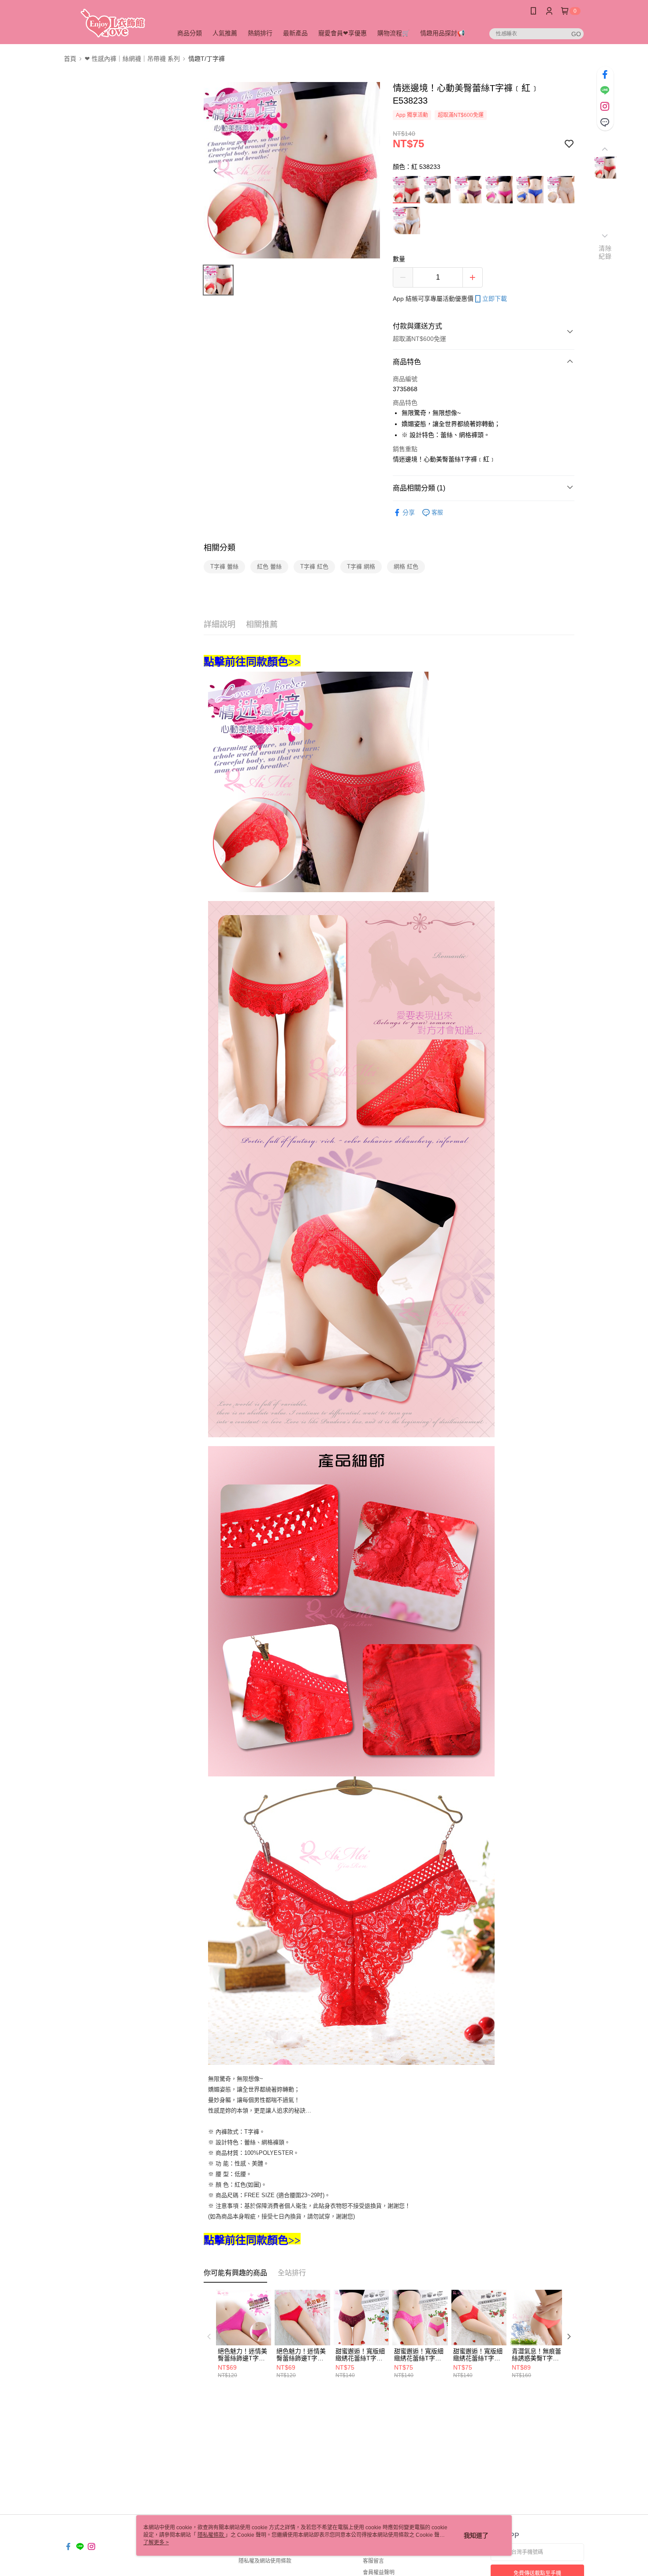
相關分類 (220, 548)
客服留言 (373, 2561)
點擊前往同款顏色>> (252, 662)
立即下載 (495, 299)
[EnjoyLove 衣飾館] (113, 23)
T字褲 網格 (361, 566)
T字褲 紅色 (314, 566)
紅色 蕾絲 (269, 566)
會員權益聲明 (379, 2572)
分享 (409, 512)
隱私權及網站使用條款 (265, 2561)
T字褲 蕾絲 (224, 566)
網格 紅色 (406, 566)
